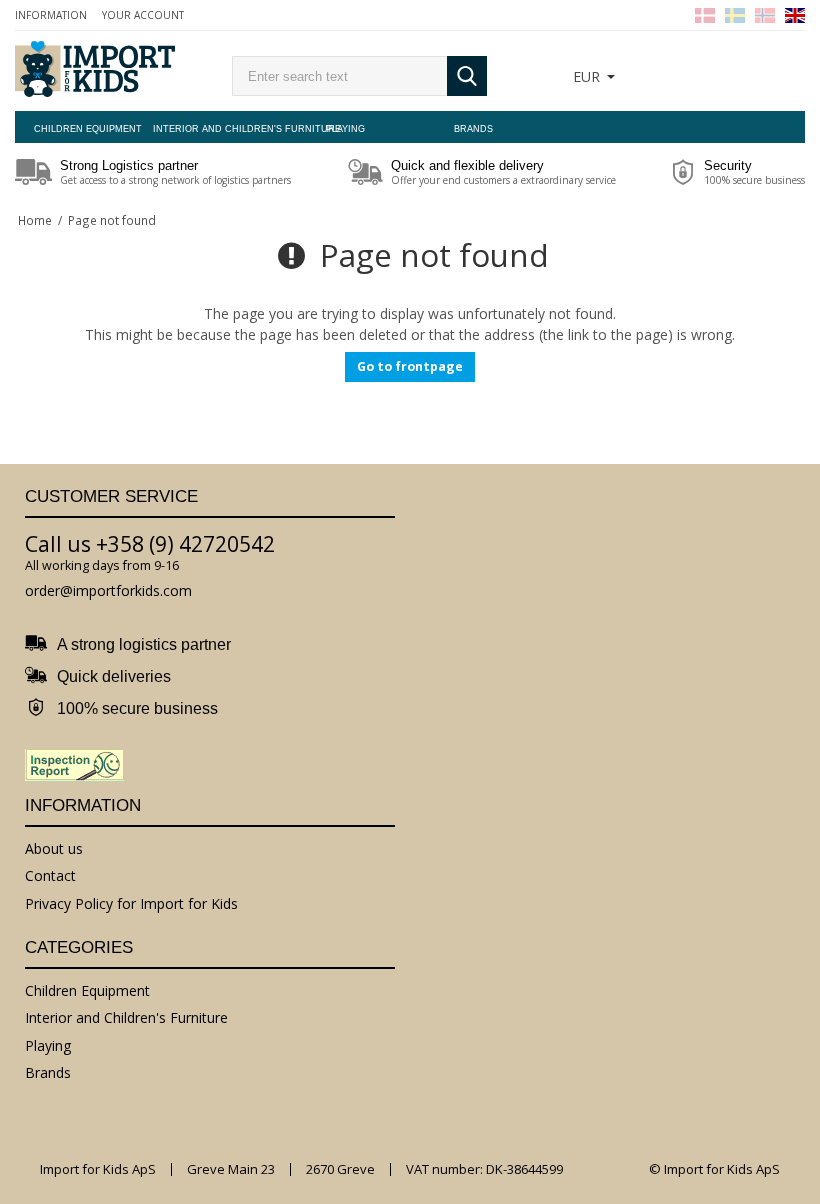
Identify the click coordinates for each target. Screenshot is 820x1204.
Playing (345, 129)
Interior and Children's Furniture (216, 129)
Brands (473, 129)
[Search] (467, 76)
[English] (795, 15)
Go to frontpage (410, 366)
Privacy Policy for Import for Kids (131, 903)
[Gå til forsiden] (95, 71)
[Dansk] (705, 15)
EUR (586, 76)
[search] (339, 76)
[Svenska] (735, 15)
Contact (50, 875)
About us (54, 848)
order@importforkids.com (108, 590)
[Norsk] (765, 15)
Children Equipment (88, 129)
